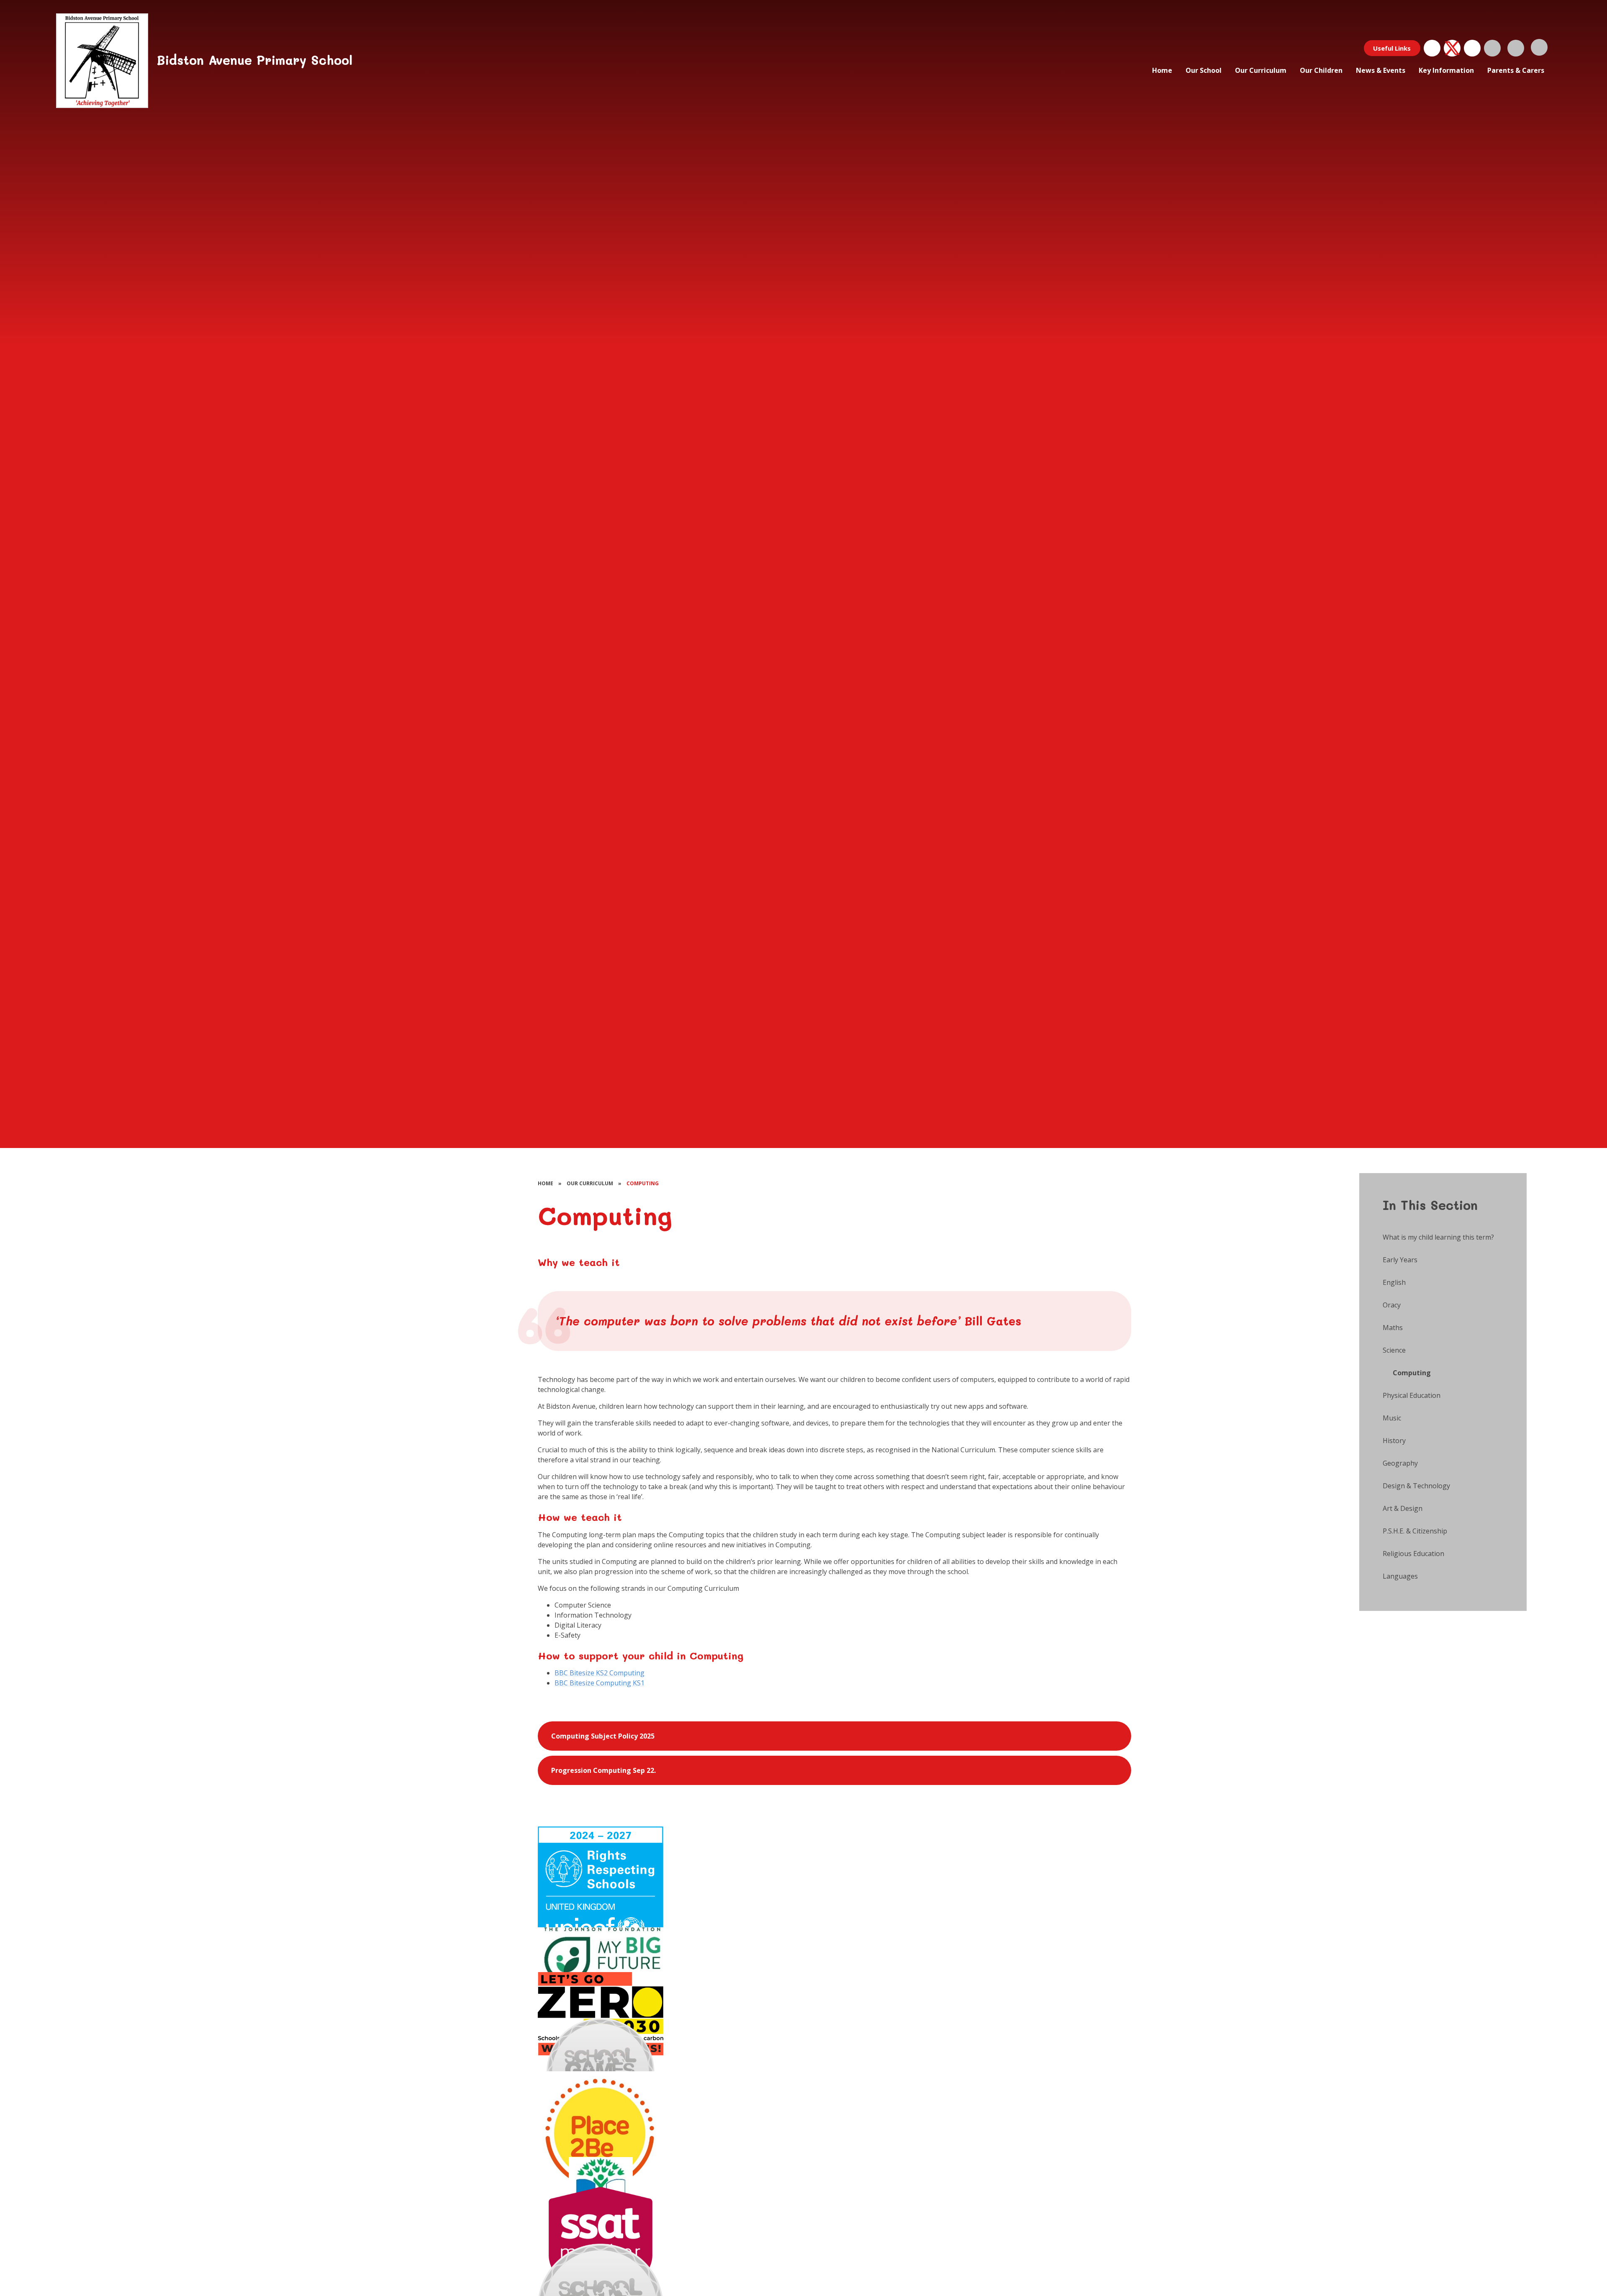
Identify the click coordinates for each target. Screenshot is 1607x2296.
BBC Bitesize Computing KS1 (599, 1683)
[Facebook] (1432, 48)
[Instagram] (1472, 48)
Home (546, 1183)
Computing (643, 1183)
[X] (1452, 48)
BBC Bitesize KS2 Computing (599, 1673)
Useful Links (1392, 48)
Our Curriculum (590, 1183)
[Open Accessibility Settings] (1516, 48)
